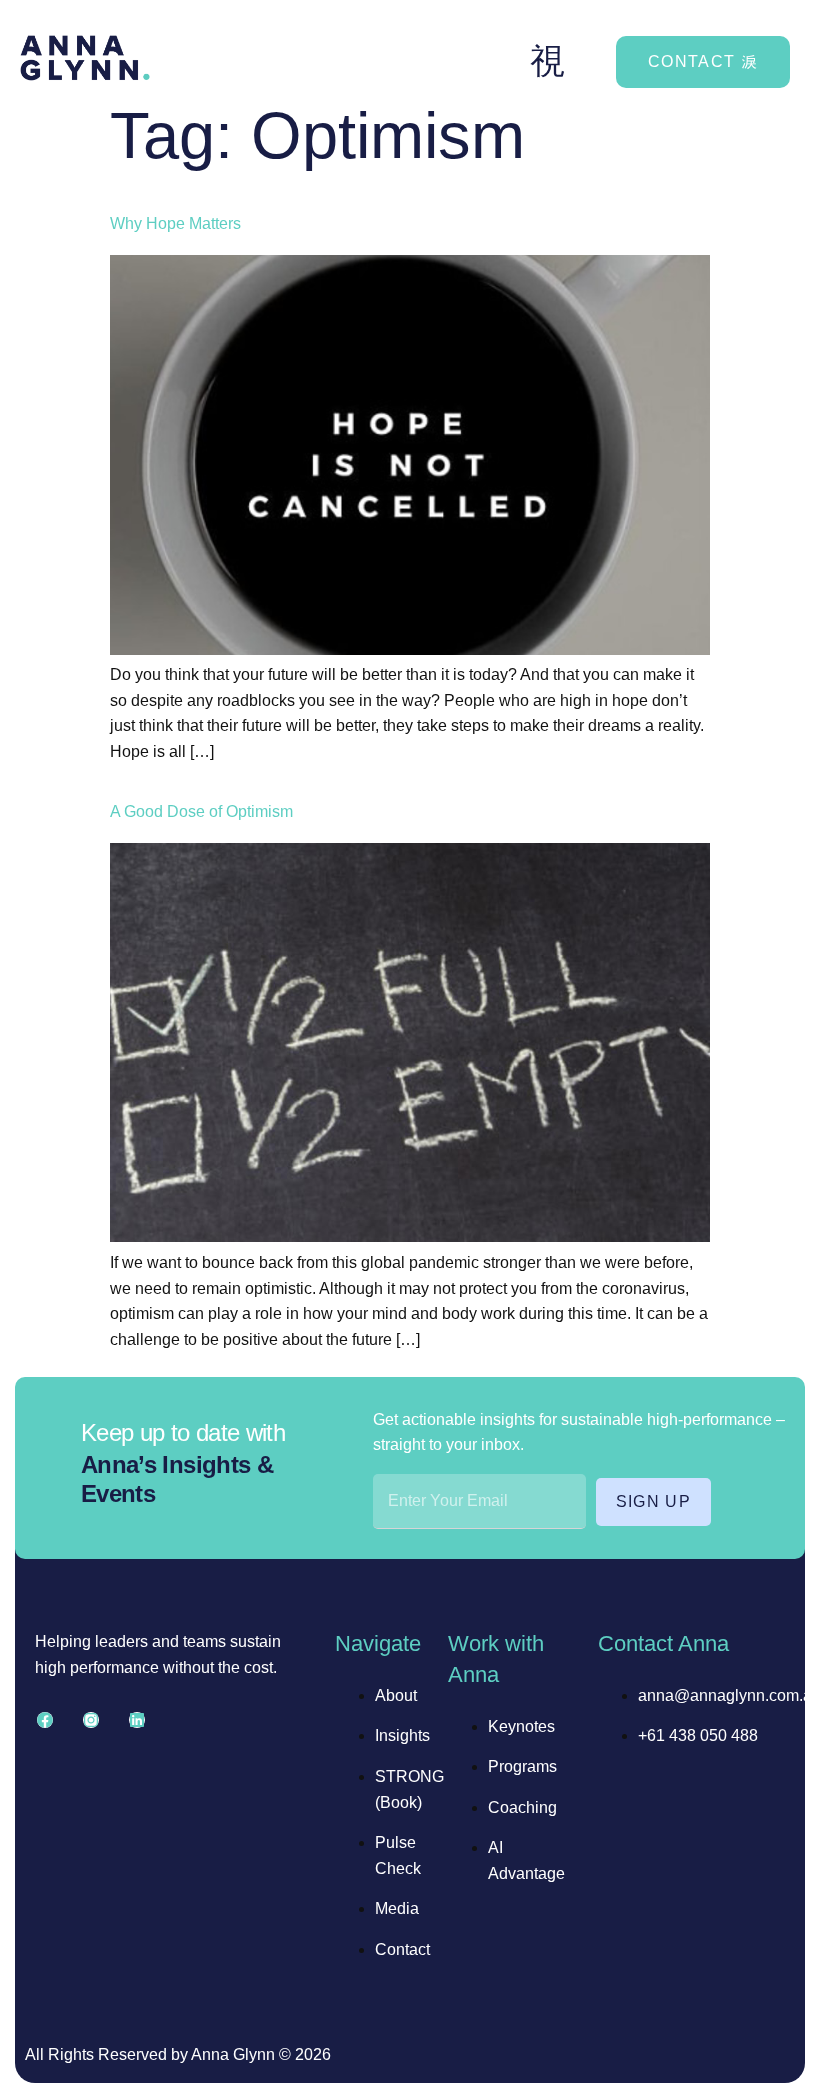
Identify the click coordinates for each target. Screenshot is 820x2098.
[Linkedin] (137, 1720)
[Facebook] (45, 1720)
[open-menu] (548, 61)
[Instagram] (91, 1720)
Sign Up (654, 1501)
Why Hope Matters (175, 223)
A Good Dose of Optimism (201, 811)
